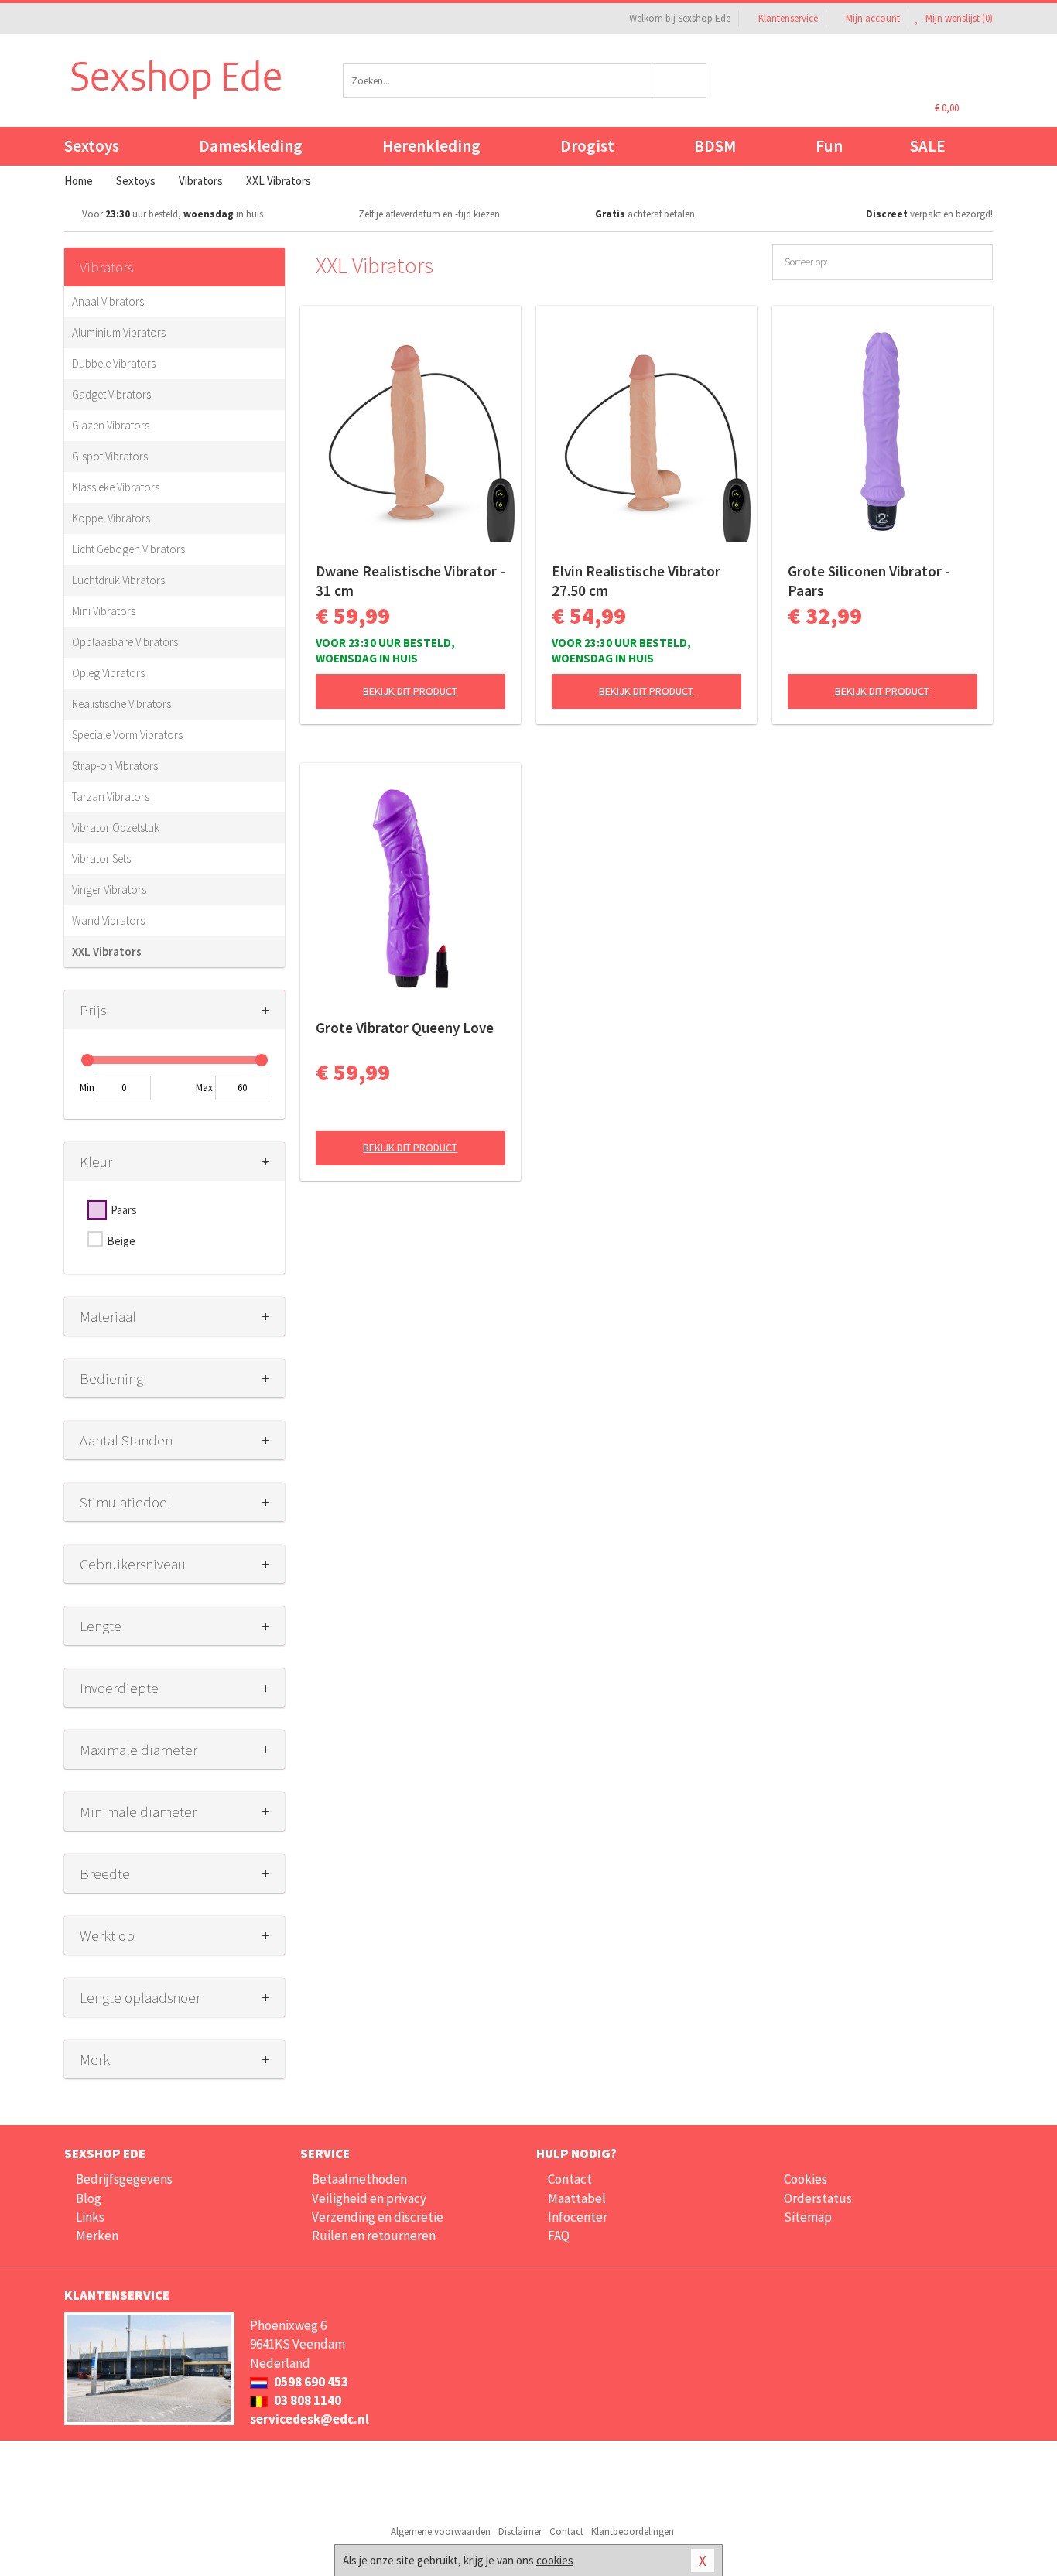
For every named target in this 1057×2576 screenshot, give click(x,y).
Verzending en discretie (378, 2217)
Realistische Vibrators (121, 704)
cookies (555, 2560)
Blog (89, 2198)
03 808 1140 (306, 2400)
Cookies (806, 2179)
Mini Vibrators (104, 611)
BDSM (715, 146)
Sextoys (92, 146)
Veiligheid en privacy (369, 2198)
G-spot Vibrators (110, 456)
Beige (121, 1241)
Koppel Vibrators (111, 518)
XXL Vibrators (107, 951)
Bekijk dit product (410, 691)
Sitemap (808, 2217)
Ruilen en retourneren (374, 2236)
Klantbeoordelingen (633, 2532)
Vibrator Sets (101, 859)
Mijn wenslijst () (958, 18)
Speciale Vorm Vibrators (127, 735)
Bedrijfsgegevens (124, 2179)
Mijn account (873, 18)
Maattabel (577, 2198)
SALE (928, 146)
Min (87, 1088)
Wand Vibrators (108, 920)
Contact (570, 2179)
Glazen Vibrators (111, 425)
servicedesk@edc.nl (310, 2419)
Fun (829, 146)
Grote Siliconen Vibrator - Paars (869, 581)
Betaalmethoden (359, 2179)
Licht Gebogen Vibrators (128, 549)
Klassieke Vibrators (116, 487)
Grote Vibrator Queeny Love (405, 1028)
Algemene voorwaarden (441, 2532)
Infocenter (578, 2217)
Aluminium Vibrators (119, 332)
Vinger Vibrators (109, 889)
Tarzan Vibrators (111, 797)
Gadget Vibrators (111, 394)
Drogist (587, 146)
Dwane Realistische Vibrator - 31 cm (410, 581)
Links (90, 2217)
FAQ (559, 2236)
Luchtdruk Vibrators (118, 580)
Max (204, 1088)
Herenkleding (431, 146)
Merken (97, 2236)
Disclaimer (520, 2532)
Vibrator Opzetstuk (116, 828)
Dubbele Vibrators (114, 363)
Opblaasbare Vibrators (125, 642)
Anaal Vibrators (108, 301)
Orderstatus (818, 2198)
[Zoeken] (680, 81)
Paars (124, 1210)
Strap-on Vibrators (115, 766)
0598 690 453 (310, 2382)
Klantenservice (788, 18)
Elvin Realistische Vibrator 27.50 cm (636, 581)
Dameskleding (251, 146)
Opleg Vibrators (108, 673)
